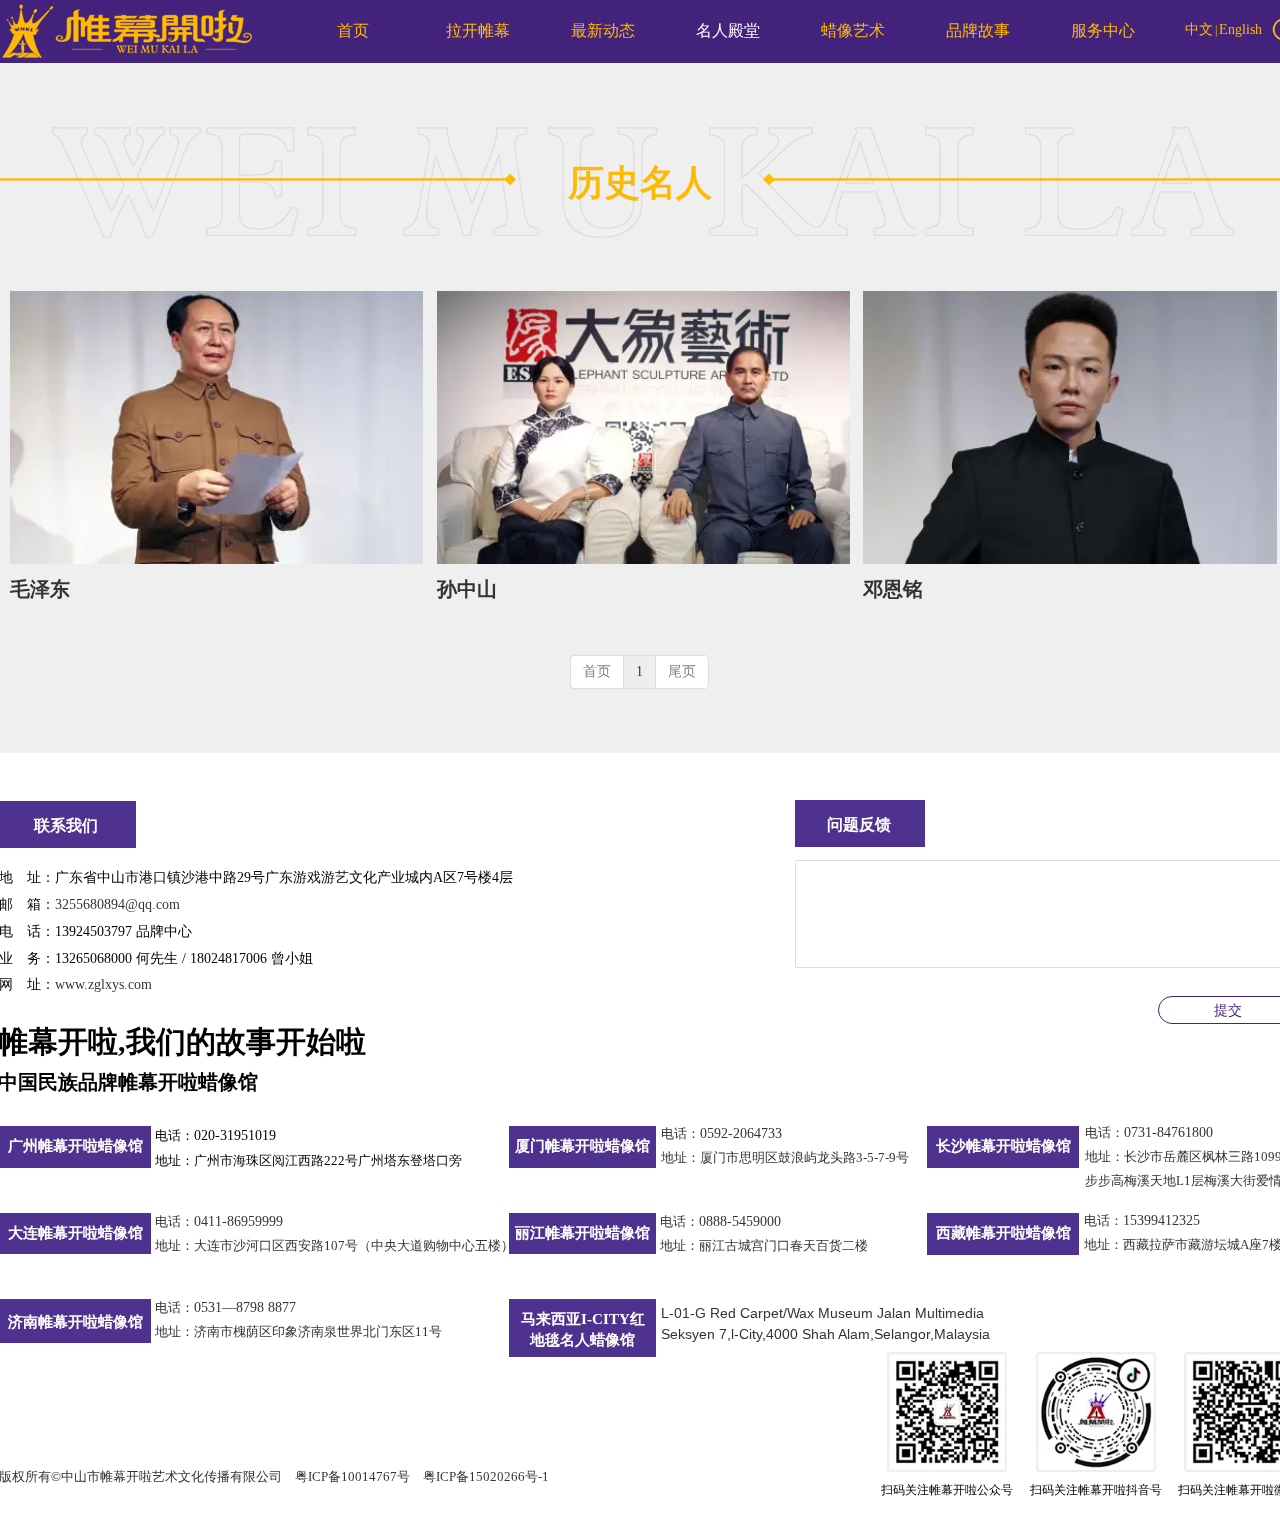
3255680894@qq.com (117, 904)
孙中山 (467, 589)
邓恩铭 (893, 589)
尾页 (682, 671)
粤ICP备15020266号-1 (486, 1476)
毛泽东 (40, 589)
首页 (597, 671)
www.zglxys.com (103, 984)
